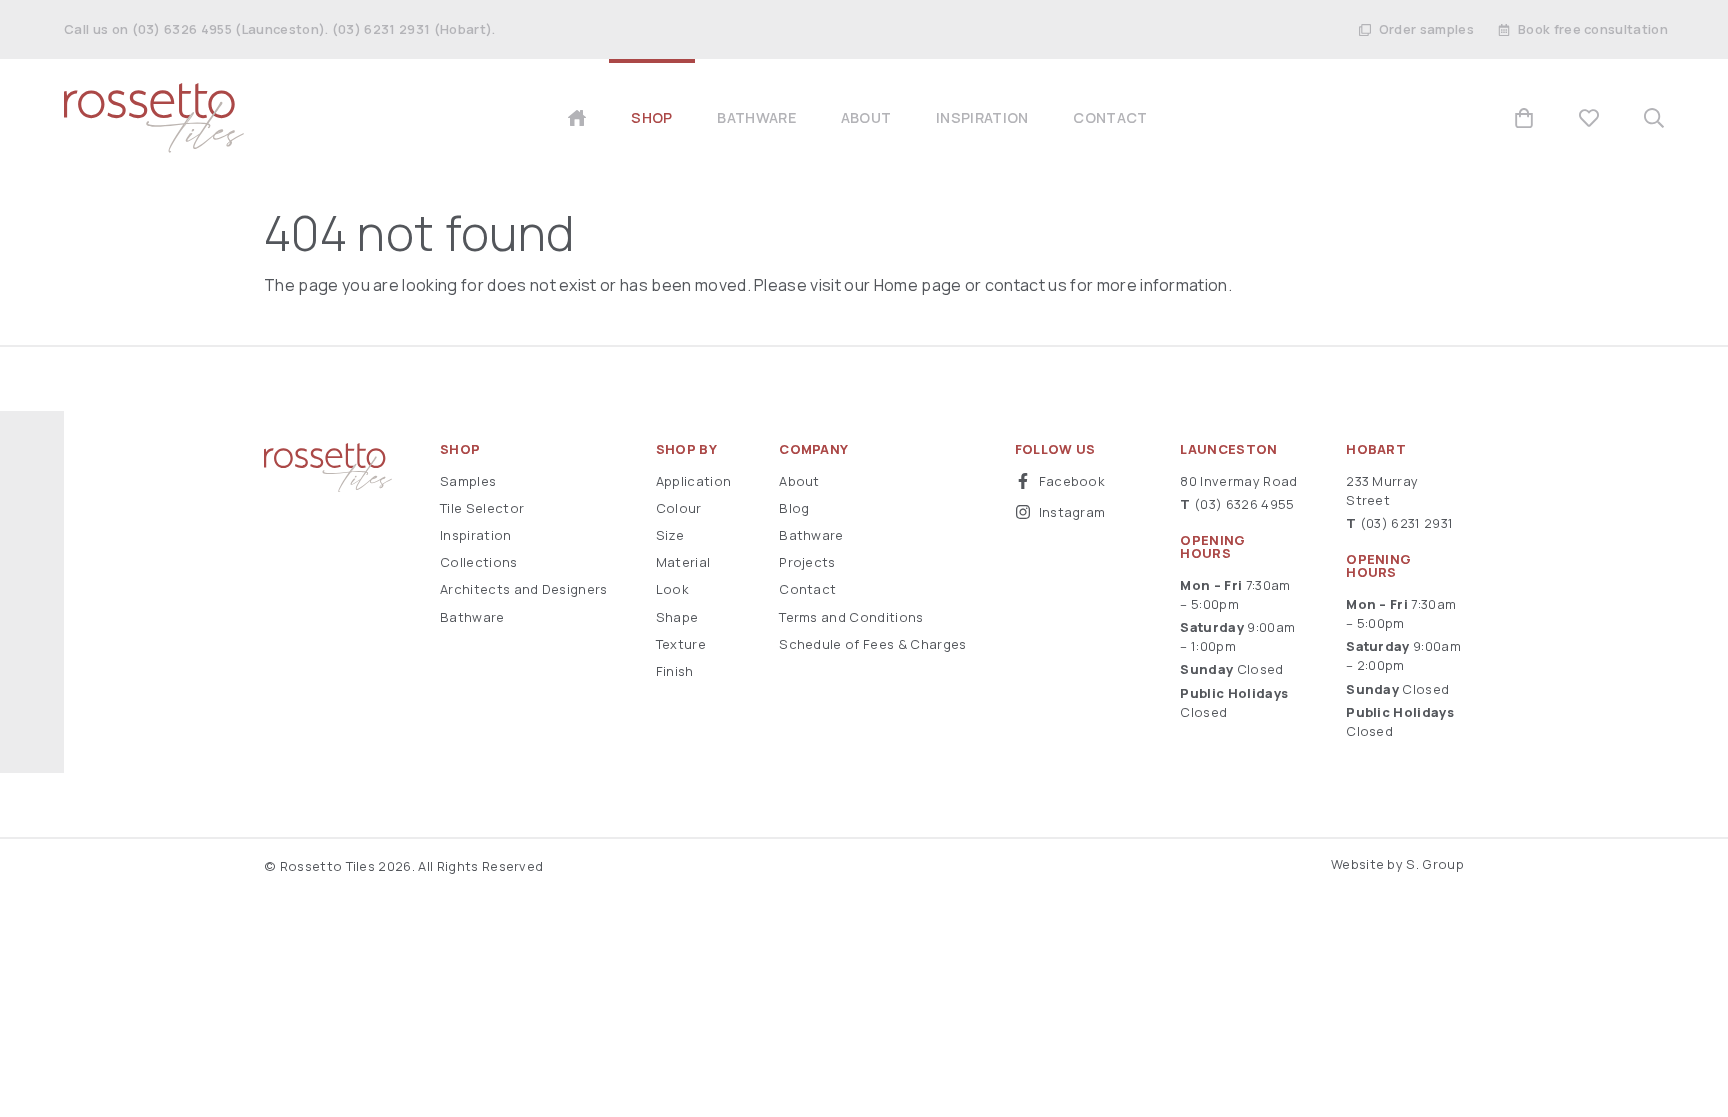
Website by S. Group (1397, 864)
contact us (1026, 285)
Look (672, 589)
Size (670, 535)
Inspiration (476, 535)
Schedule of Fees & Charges (872, 644)
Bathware (472, 617)
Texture (681, 644)
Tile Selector (482, 508)
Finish (675, 671)
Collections (479, 562)
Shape (677, 617)
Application (694, 481)
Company (813, 449)
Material (683, 562)
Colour (679, 508)
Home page (918, 285)
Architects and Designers (524, 589)
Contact (807, 589)
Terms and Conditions (851, 617)
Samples (468, 481)
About (799, 481)
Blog (794, 508)
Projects (807, 562)
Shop (460, 449)
